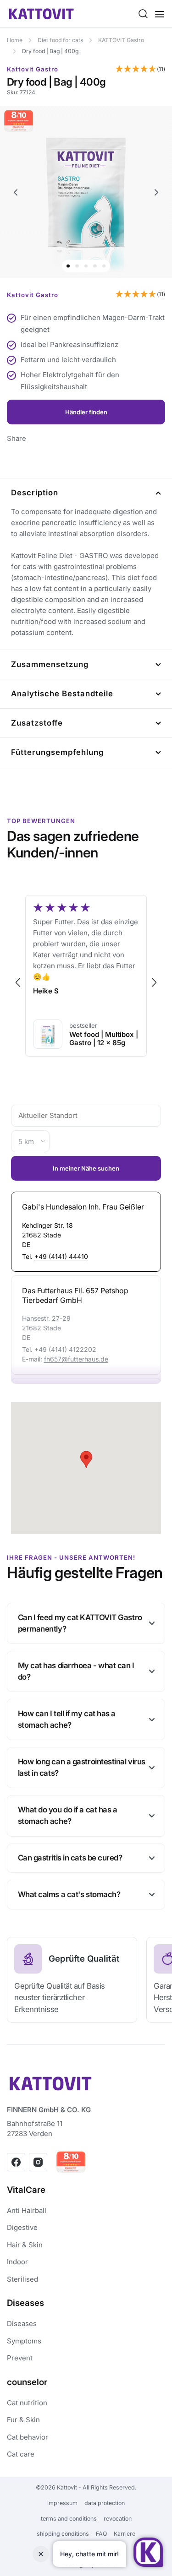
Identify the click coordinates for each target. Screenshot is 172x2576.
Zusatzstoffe (37, 723)
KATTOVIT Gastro (121, 40)
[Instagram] (38, 2162)
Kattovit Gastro (33, 69)
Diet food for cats (60, 40)
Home (15, 40)
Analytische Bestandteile (62, 694)
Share (17, 438)
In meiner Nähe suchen (86, 1168)
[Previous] (16, 192)
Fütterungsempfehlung (57, 752)
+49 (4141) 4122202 (65, 1349)
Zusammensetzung (50, 664)
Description (35, 493)
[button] (140, 70)
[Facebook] (16, 2162)
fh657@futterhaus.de (76, 1359)
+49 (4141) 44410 (61, 1256)
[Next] (157, 192)
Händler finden (86, 412)
